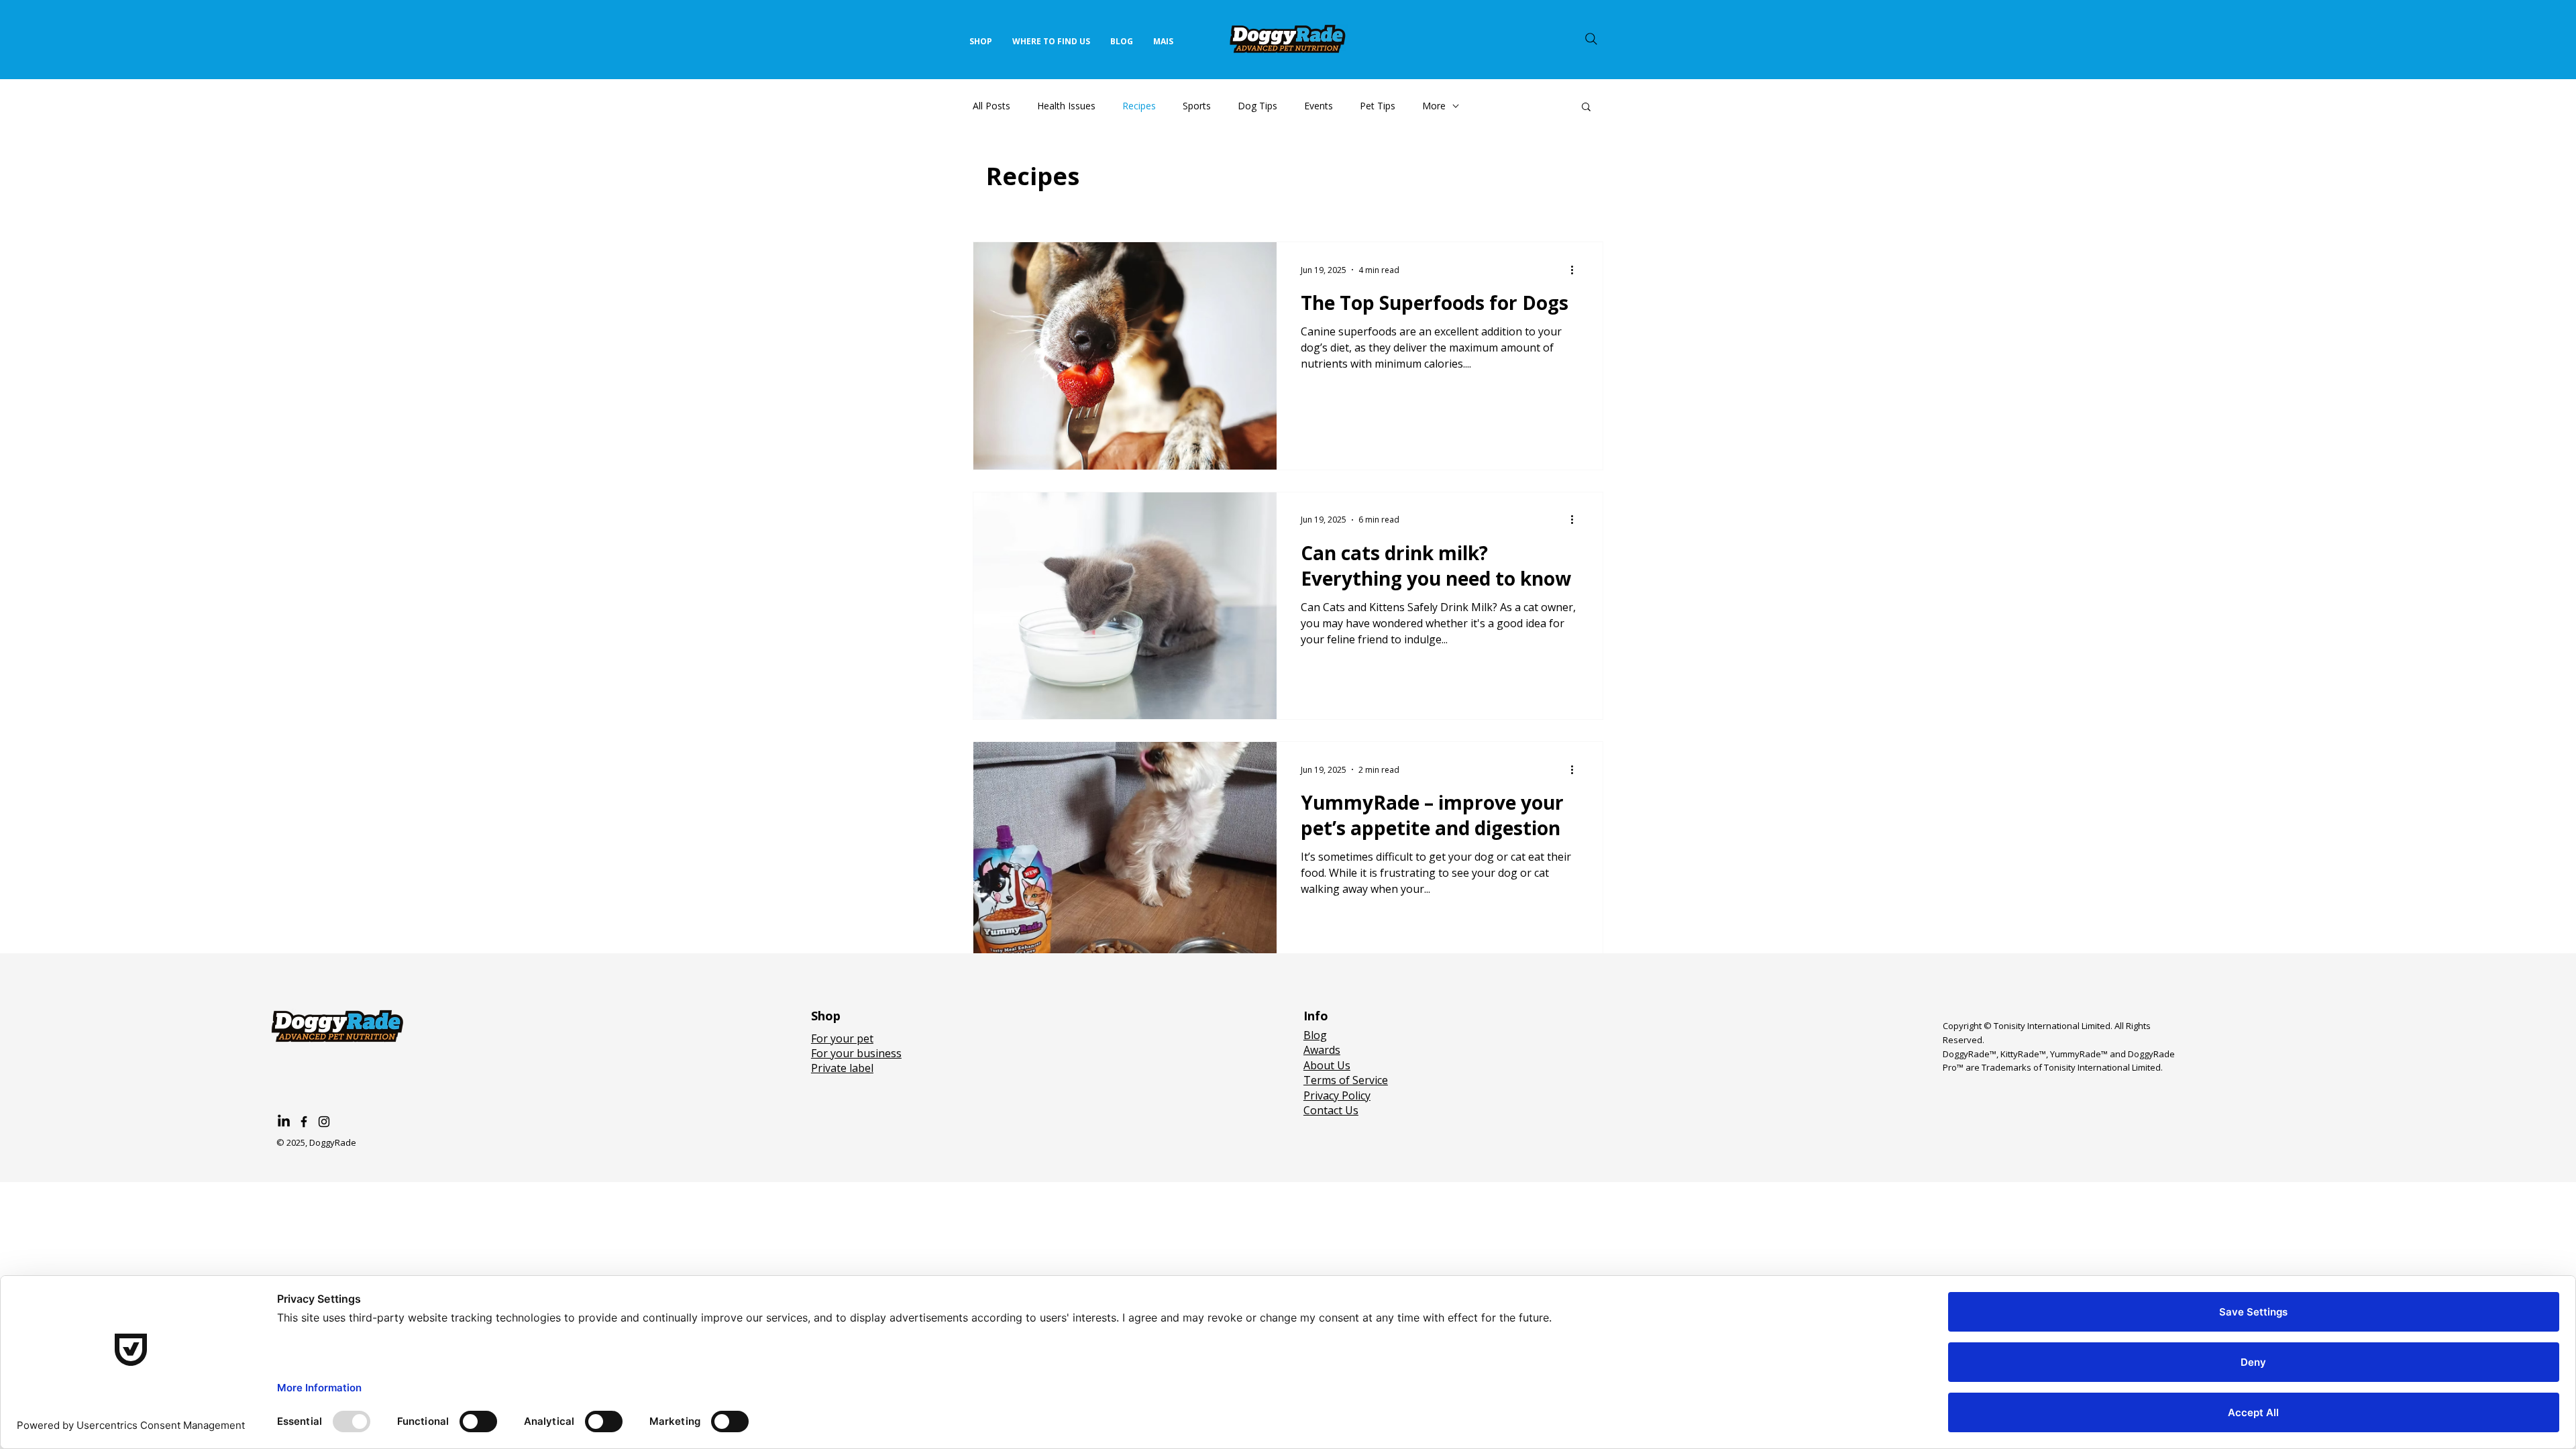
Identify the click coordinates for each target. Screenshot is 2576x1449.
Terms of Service (1346, 1080)
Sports (1197, 106)
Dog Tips (1257, 106)
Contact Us (1331, 1110)
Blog (1315, 1035)
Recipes (1139, 106)
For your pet (842, 1038)
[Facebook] (304, 1122)
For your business (856, 1053)
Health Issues (1066, 106)
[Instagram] (324, 1122)
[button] (1586, 108)
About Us (1327, 1065)
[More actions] (1576, 270)
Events (1319, 106)
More (1434, 106)
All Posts (991, 106)
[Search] (1591, 39)
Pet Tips (1378, 106)
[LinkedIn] (284, 1122)
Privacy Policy (1337, 1095)
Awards (1322, 1050)
